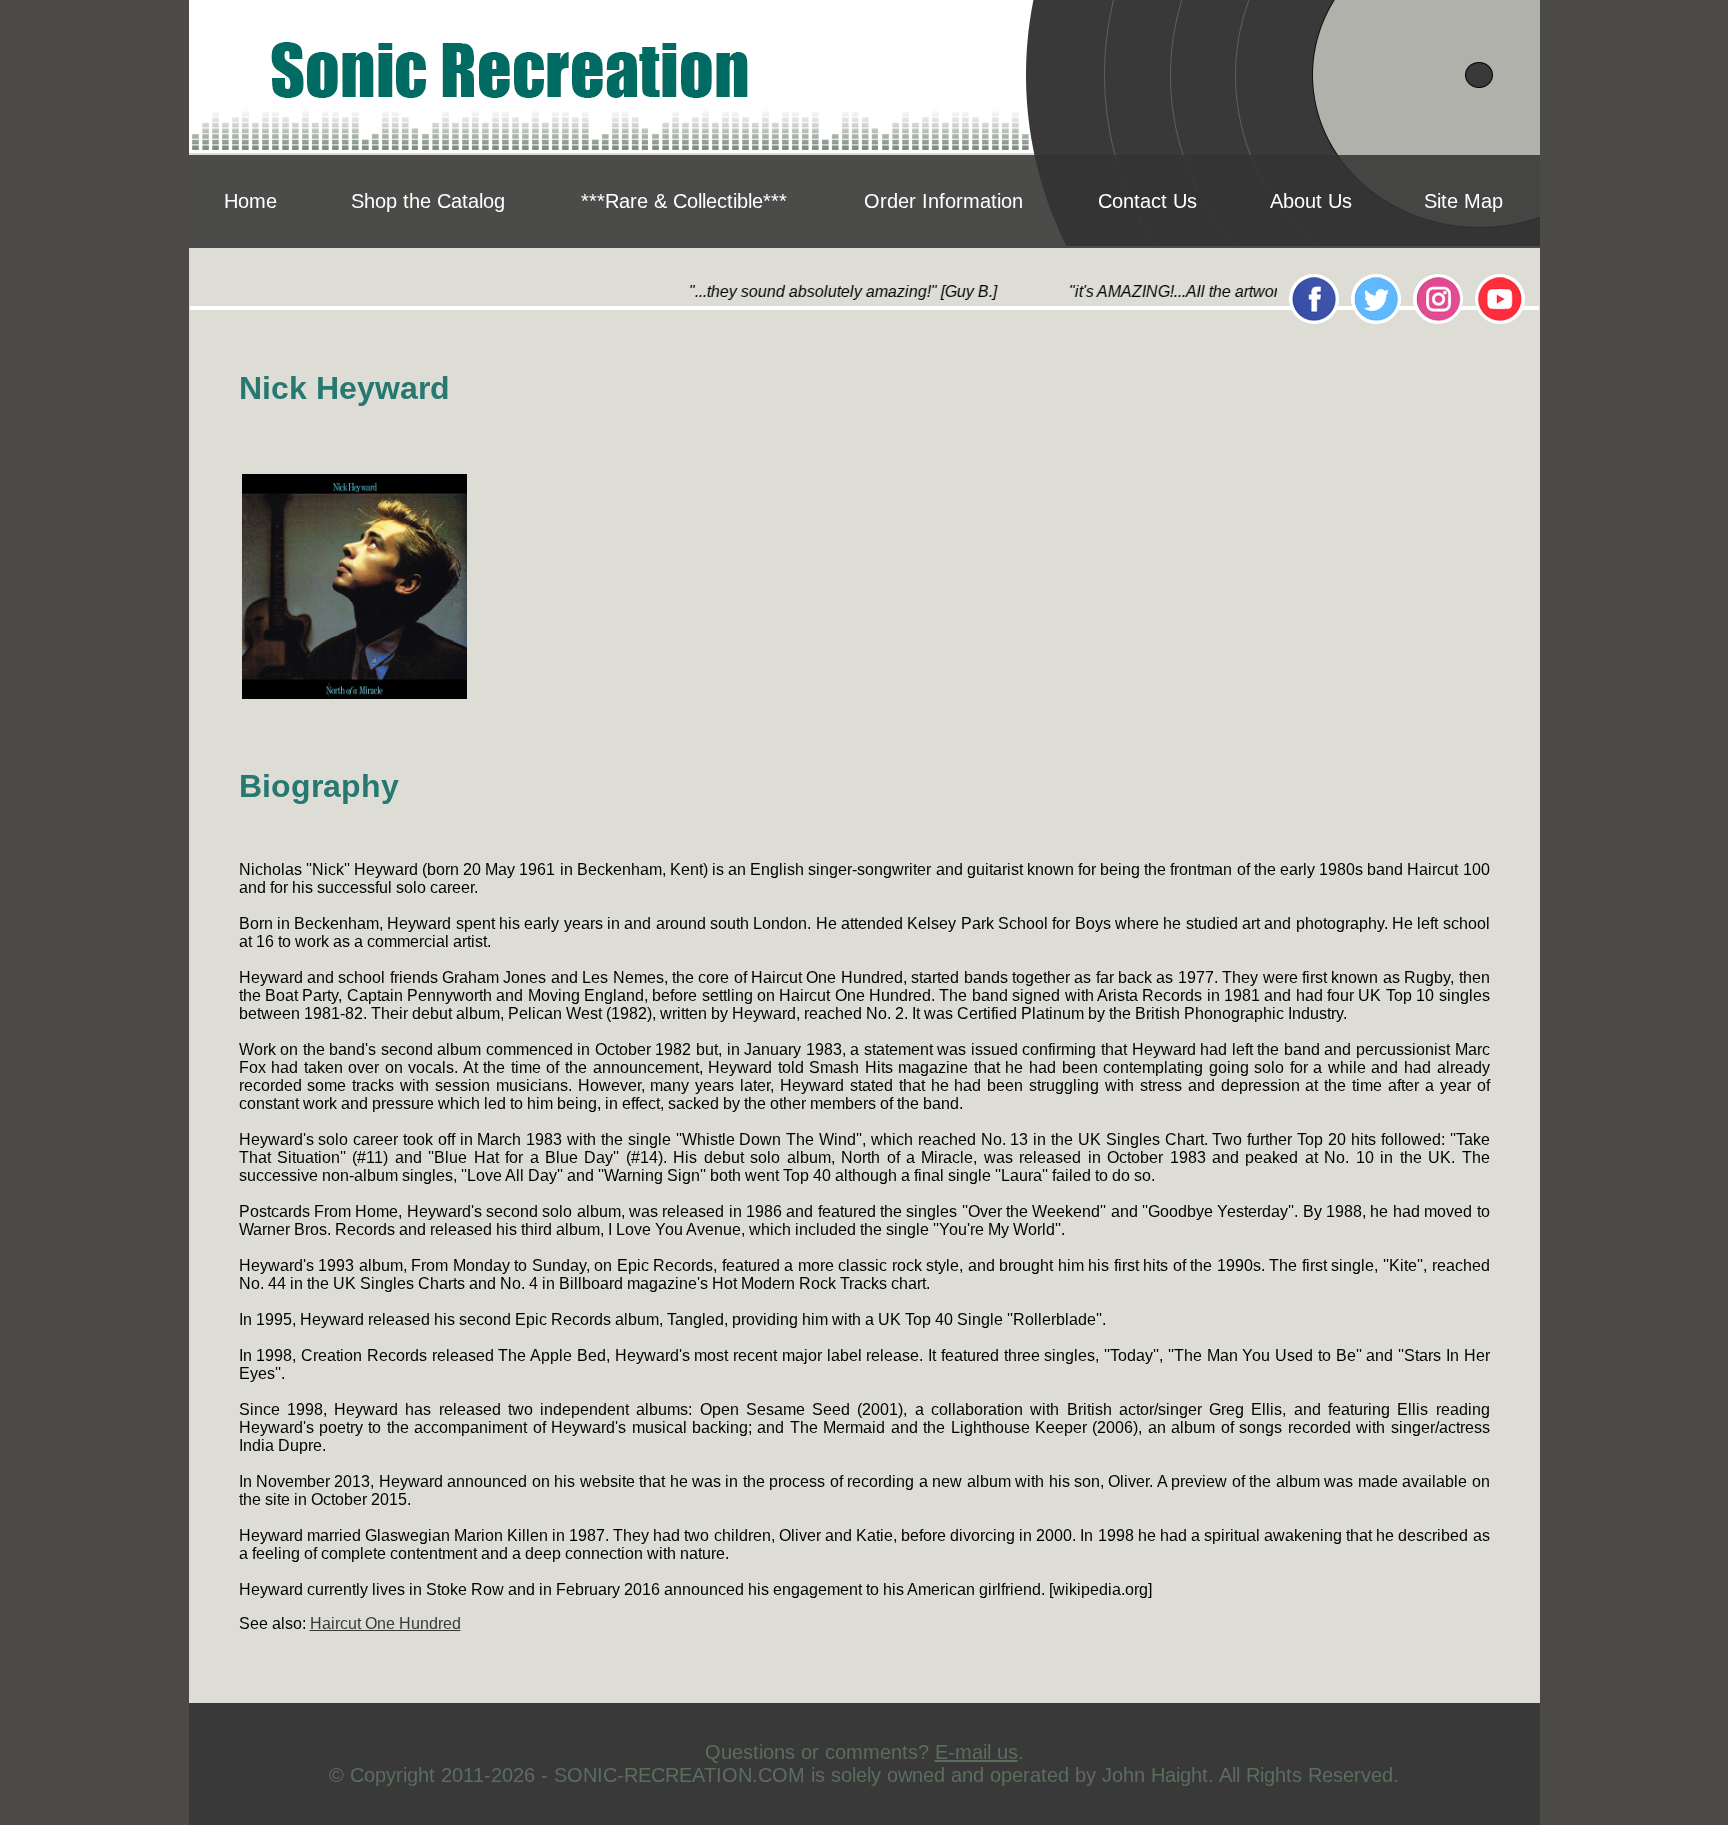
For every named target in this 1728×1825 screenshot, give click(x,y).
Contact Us (1147, 201)
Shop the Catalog (428, 201)
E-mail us (976, 1752)
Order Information (943, 201)
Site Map (1463, 201)
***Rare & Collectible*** (684, 201)
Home (250, 201)
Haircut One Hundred (385, 1623)
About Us (1311, 201)
